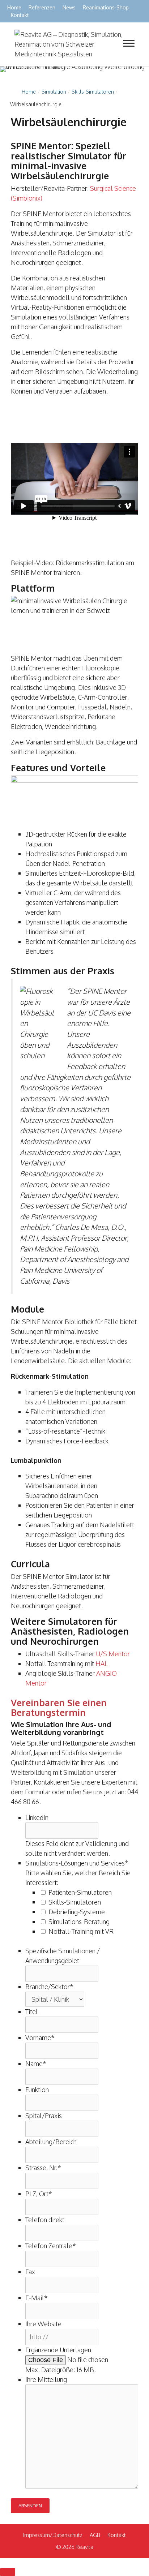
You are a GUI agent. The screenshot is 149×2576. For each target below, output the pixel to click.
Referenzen (42, 7)
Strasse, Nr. (43, 2168)
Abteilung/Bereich (51, 2142)
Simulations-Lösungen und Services (77, 1863)
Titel (32, 2012)
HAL (102, 1663)
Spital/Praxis (44, 2116)
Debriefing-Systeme (77, 1912)
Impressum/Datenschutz (53, 2535)
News (69, 7)
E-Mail (37, 2298)
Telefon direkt (45, 2220)
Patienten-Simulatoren (80, 1892)
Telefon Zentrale (51, 2246)
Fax (30, 2272)
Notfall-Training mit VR (81, 1931)
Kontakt (20, 15)
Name (36, 2064)
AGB (95, 2535)
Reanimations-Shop (106, 7)
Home (14, 7)
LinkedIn (37, 1817)
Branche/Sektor (49, 1987)
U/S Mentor (113, 1654)
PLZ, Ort (39, 2194)
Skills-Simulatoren (75, 1902)
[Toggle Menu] (129, 43)
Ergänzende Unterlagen (58, 2350)
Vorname (40, 2038)
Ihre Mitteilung (46, 2379)
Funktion (37, 2090)
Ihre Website (43, 2324)
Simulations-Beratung (79, 1922)
